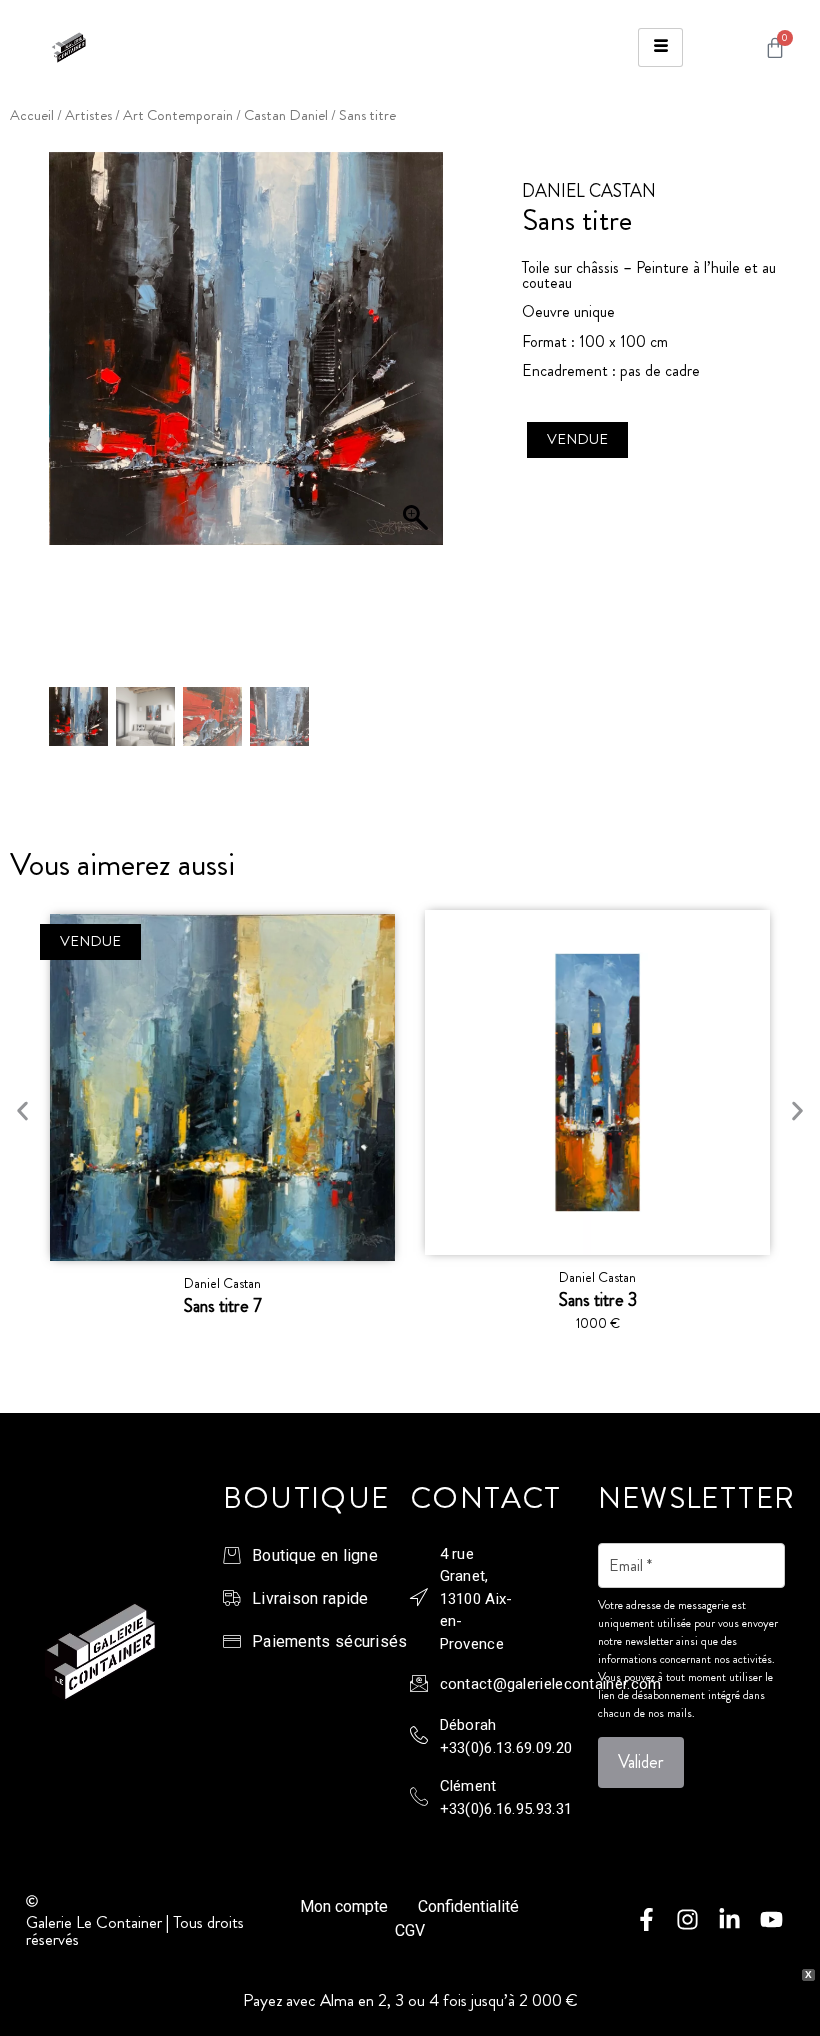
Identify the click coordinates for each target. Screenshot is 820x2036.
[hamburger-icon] (660, 47)
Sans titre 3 (598, 1300)
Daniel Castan (222, 1283)
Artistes (88, 115)
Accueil (32, 115)
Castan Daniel (286, 115)
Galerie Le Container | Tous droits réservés (135, 1930)
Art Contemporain (178, 115)
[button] (418, 424)
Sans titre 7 (223, 1306)
